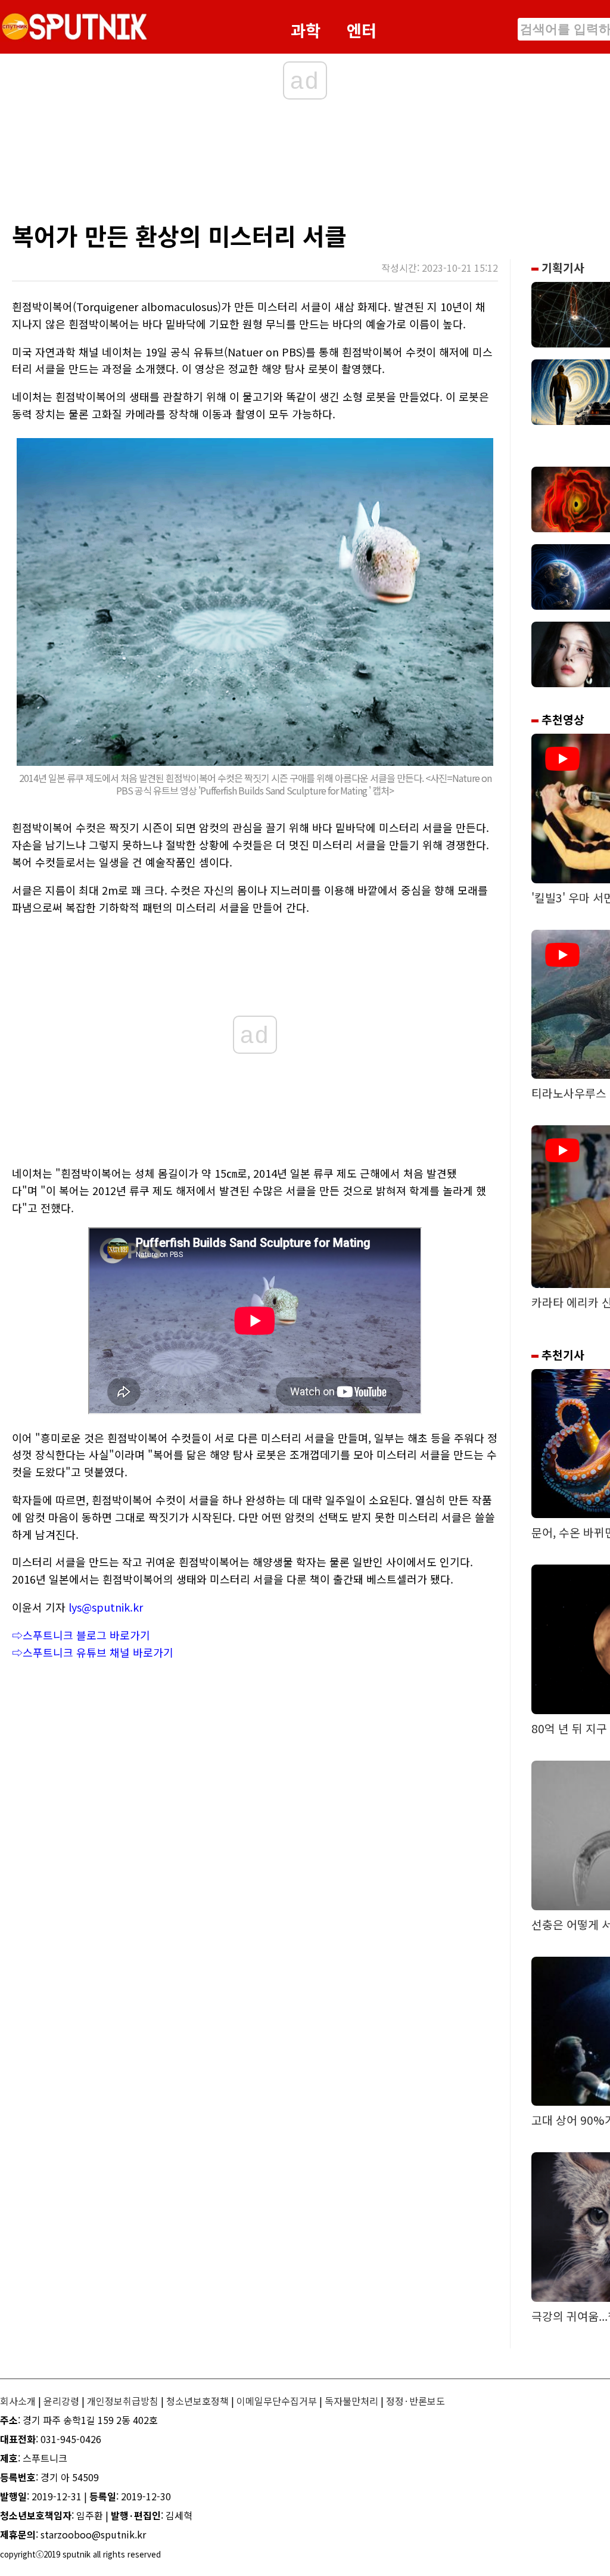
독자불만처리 (351, 2401)
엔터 (362, 30)
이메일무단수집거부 (277, 2401)
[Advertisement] (244, 164)
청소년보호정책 (197, 2401)
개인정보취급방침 (123, 2401)
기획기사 (561, 268)
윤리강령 (61, 2401)
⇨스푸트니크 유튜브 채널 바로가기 (93, 1652)
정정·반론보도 (416, 2401)
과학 (306, 30)
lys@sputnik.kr (106, 1607)
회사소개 (18, 2401)
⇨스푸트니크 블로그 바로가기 (81, 1635)
